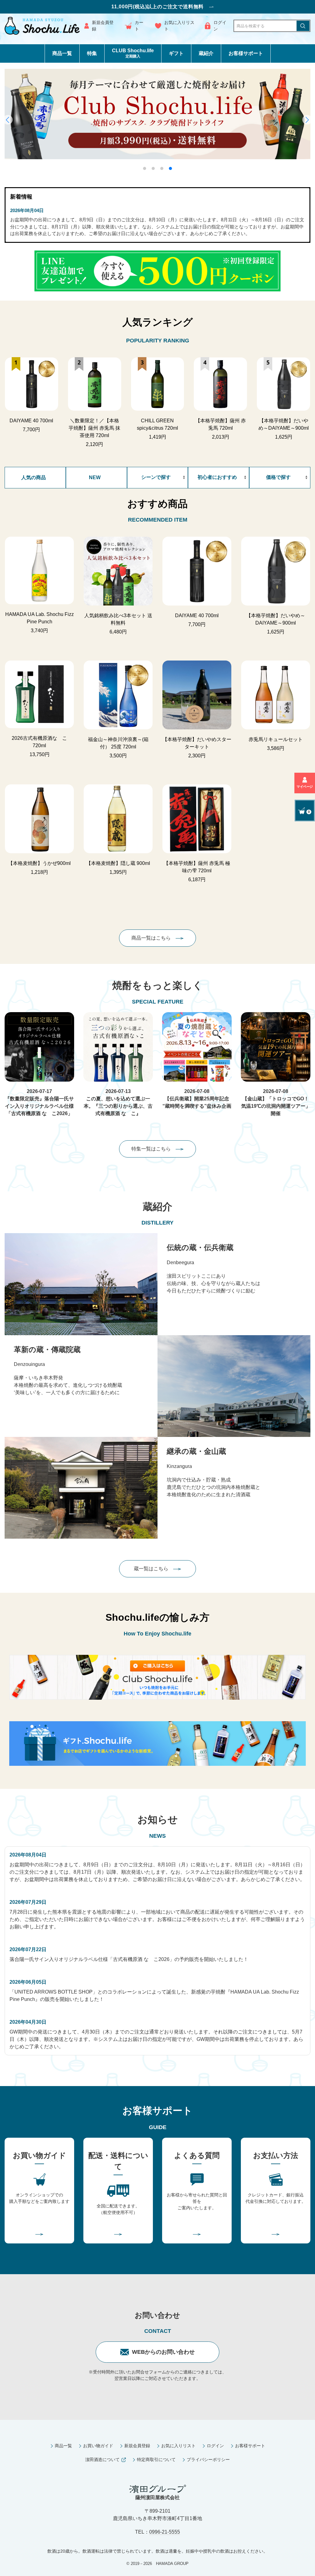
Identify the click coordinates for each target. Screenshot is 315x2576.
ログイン (220, 26)
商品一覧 (62, 53)
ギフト (176, 53)
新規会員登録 (103, 26)
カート (139, 26)
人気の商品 (34, 477)
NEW (95, 477)
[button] (145, 168)
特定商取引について (156, 2460)
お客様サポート (246, 53)
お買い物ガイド (98, 2446)
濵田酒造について (102, 2460)
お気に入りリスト (179, 26)
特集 (92, 53)
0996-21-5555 (165, 2532)
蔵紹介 (206, 53)
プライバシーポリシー (208, 2460)
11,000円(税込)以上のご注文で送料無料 (158, 7)
